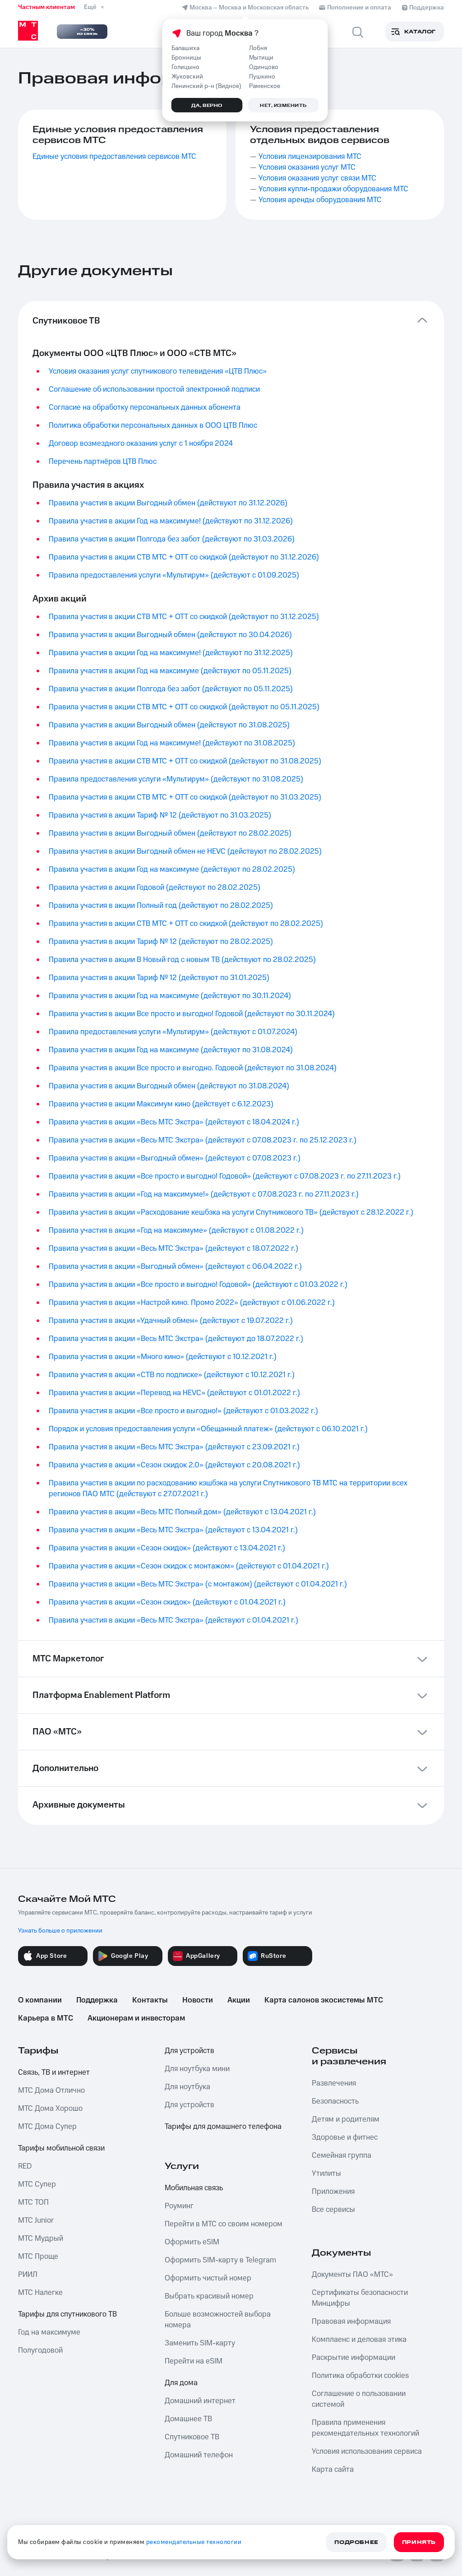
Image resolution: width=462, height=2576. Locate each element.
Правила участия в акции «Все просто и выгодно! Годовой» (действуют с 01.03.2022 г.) (198, 1285)
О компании (40, 2000)
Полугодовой (40, 2350)
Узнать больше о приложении (60, 1931)
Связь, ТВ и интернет (54, 2072)
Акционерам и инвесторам (136, 2018)
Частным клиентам (46, 7)
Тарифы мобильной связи (61, 2148)
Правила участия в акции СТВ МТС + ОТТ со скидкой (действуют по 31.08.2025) (185, 761)
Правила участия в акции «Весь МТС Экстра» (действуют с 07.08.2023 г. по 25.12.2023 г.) (203, 1140)
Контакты (150, 2000)
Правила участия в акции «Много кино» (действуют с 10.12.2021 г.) (163, 1357)
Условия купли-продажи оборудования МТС (333, 189)
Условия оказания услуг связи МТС (317, 178)
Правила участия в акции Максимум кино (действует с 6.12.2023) (161, 1104)
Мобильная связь (194, 2188)
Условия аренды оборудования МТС (320, 200)
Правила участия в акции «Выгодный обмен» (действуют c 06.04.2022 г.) (175, 1267)
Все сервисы (333, 2210)
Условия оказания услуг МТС (307, 167)
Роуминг (179, 2206)
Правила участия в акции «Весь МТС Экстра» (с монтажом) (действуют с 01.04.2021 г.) (198, 1584)
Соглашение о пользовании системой (359, 2399)
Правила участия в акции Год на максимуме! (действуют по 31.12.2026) (171, 521)
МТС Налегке (40, 2293)
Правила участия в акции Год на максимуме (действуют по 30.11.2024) (170, 996)
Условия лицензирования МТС (310, 157)
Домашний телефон (199, 2455)
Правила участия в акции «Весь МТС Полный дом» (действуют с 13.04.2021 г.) (182, 1512)
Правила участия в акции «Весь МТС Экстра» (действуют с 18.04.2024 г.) (174, 1122)
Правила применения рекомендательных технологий (365, 2428)
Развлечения (334, 2083)
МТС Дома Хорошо (50, 2109)
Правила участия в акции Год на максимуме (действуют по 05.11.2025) (170, 671)
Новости (198, 2000)
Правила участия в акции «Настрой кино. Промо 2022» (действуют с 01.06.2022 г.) (192, 1303)
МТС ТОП (33, 2202)
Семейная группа (342, 2155)
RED (25, 2166)
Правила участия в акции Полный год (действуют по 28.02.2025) (161, 906)
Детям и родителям (346, 2119)
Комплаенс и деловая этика (359, 2340)
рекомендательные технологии (194, 2542)
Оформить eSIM (192, 2242)
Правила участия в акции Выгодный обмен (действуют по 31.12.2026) (168, 503)
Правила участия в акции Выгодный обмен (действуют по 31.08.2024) (169, 1086)
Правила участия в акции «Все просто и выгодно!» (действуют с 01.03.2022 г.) (183, 1411)
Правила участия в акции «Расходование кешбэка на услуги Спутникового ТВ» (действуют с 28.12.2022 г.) (231, 1212)
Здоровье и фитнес (345, 2137)
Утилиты (326, 2174)
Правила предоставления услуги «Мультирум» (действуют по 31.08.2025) (176, 779)
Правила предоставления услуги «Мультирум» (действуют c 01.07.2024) (173, 1032)
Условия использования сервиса (367, 2451)
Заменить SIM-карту (200, 2343)
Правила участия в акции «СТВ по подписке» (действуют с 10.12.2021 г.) (172, 1375)
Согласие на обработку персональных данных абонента (145, 407)
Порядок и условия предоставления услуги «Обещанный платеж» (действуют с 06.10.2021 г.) (208, 1429)
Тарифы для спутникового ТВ (67, 2314)
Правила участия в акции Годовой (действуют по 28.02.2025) (155, 888)
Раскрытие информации (353, 2358)
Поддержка (97, 2000)
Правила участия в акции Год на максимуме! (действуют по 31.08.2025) (172, 743)
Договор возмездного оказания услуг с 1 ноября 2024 (141, 444)
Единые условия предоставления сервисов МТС (114, 157)
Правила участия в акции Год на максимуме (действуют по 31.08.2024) (171, 1050)
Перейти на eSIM (194, 2361)
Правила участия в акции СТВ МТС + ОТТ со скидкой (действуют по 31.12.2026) (184, 557)
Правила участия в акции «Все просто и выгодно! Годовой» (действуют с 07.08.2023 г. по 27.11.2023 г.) (225, 1176)
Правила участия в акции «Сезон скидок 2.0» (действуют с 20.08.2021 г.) (174, 1465)
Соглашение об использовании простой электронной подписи (154, 389)
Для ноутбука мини (197, 2069)
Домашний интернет (200, 2401)
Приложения (333, 2192)
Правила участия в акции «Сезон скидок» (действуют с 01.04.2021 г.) (167, 1602)
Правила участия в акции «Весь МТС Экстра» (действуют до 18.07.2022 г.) (176, 1339)
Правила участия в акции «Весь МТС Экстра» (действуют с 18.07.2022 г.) (173, 1249)
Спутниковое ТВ (192, 2437)
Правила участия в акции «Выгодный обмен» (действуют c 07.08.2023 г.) (175, 1158)
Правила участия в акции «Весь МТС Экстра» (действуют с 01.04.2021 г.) (173, 1620)
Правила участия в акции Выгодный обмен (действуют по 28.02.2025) (170, 833)
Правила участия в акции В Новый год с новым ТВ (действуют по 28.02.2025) (182, 960)
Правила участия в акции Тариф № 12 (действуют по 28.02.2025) (161, 942)
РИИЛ (28, 2275)
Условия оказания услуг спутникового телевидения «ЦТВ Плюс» (158, 371)
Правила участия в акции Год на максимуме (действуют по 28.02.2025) (172, 869)
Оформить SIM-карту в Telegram (220, 2260)
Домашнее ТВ (188, 2419)
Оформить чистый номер (208, 2278)
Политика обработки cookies (360, 2376)
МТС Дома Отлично (51, 2090)
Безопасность (335, 2101)
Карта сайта (333, 2470)
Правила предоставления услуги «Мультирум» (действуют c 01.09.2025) (174, 575)
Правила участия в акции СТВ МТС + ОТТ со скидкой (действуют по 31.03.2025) (185, 797)
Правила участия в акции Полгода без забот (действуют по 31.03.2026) (172, 539)
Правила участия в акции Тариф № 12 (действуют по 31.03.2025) (160, 815)
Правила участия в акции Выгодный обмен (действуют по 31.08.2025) (169, 725)
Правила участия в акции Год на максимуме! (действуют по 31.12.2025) (171, 653)
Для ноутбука (187, 2087)
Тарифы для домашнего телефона (223, 2127)
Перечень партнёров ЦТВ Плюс (103, 462)
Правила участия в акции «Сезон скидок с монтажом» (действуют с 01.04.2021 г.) (189, 1566)
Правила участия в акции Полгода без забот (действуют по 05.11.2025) (171, 689)
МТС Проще (38, 2257)
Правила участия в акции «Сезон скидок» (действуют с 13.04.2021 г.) (167, 1548)
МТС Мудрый (41, 2238)
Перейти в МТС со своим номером (224, 2224)
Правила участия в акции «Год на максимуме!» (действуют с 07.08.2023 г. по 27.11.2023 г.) (204, 1194)
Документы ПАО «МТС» (352, 2275)
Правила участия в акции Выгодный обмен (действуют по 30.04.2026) (170, 635)
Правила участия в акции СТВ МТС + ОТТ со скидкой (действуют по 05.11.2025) (184, 707)
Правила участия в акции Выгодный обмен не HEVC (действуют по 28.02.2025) (185, 851)
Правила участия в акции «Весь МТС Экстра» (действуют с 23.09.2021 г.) (174, 1447)
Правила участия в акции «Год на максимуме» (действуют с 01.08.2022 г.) (176, 1230)
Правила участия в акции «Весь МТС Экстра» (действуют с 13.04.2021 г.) (173, 1530)
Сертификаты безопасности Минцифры (360, 2298)
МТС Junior (36, 2220)
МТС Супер (37, 2184)
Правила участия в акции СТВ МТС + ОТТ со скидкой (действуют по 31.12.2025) (184, 617)
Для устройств (189, 2051)
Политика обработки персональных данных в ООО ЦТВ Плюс (153, 425)
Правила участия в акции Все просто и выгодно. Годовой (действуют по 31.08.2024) (193, 1068)
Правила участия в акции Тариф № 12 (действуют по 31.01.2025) (159, 978)
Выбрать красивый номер (209, 2296)
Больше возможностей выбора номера (218, 2320)
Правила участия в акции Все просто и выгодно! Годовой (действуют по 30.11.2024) (192, 1014)
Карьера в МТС (46, 2018)
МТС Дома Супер (47, 2127)
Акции (239, 2000)
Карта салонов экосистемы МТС (324, 2000)
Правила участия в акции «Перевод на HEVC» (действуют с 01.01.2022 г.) (174, 1393)
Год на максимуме (49, 2332)
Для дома (181, 2383)
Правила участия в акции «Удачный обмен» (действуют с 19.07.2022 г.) (171, 1321)
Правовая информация (351, 2322)
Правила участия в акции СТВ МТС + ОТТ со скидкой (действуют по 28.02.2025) (186, 924)
